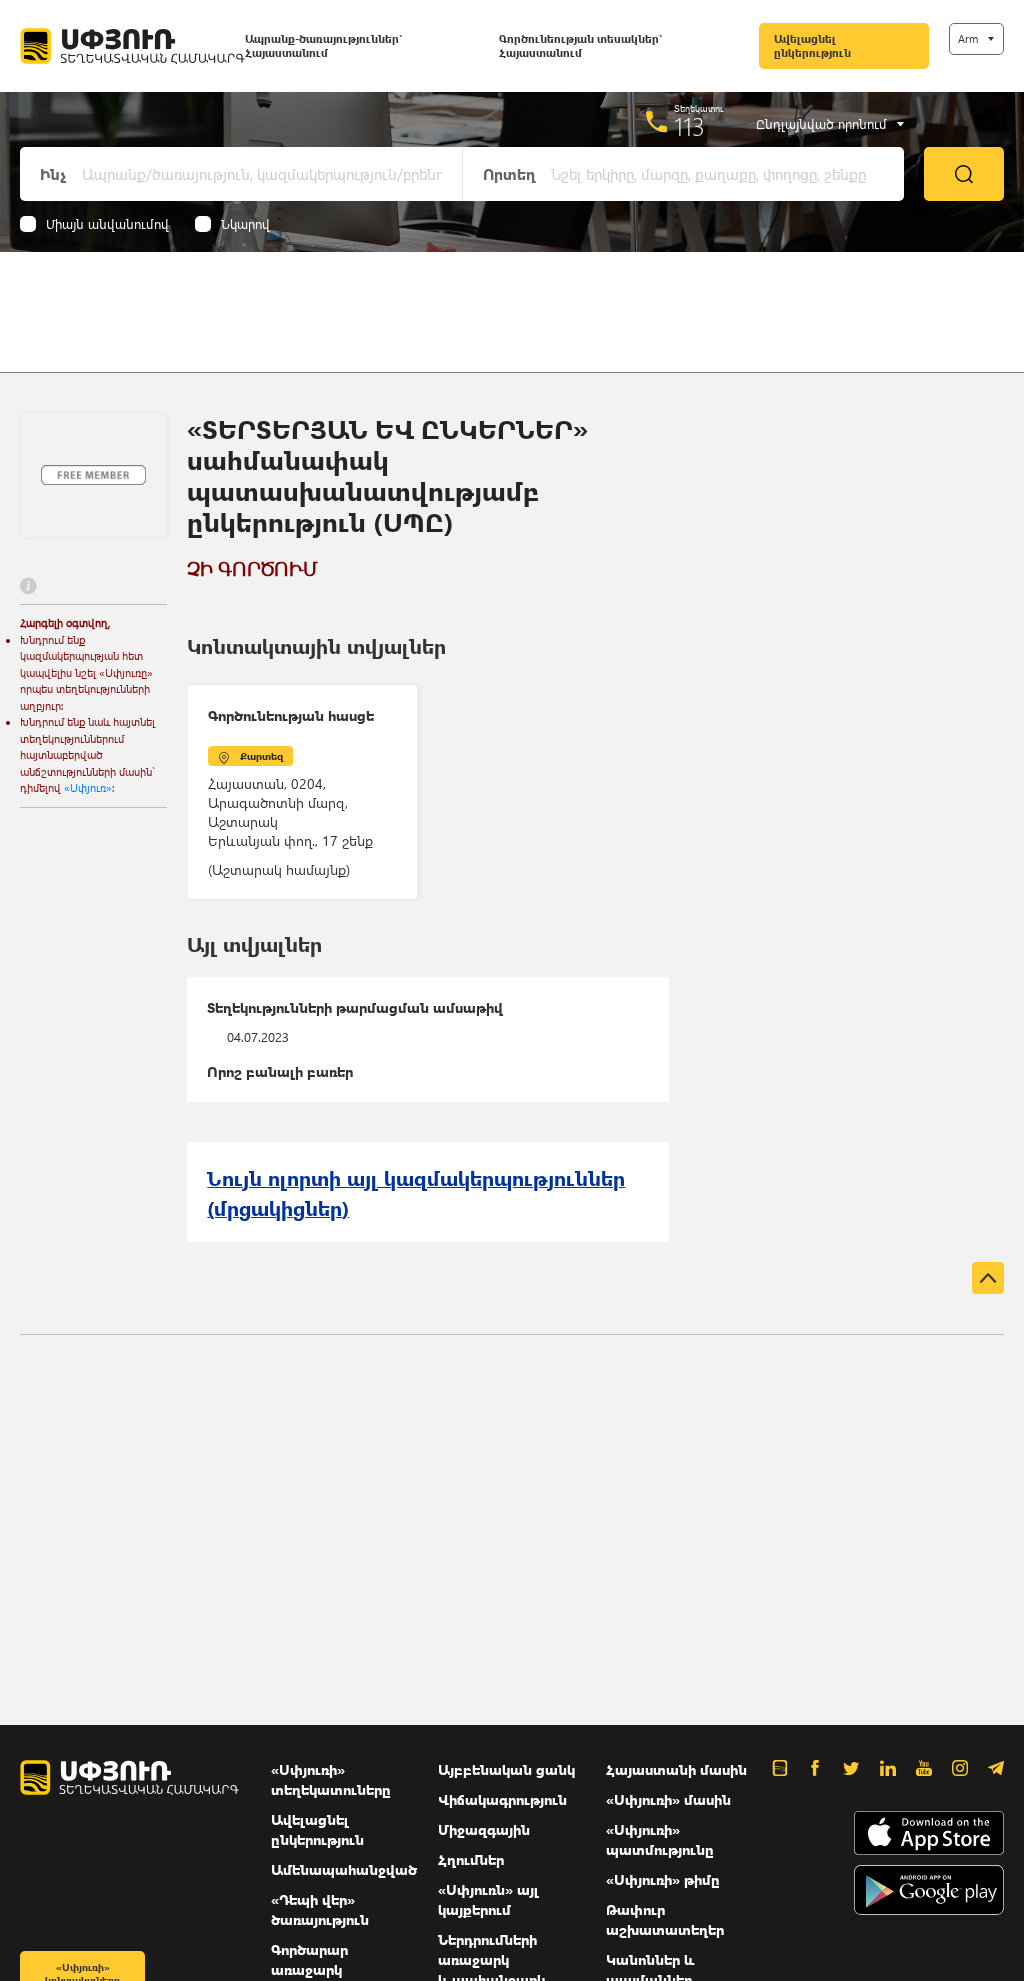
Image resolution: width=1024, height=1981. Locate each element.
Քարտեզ (261, 756)
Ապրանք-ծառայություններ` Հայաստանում (323, 45)
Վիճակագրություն (502, 1799)
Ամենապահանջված (344, 1869)
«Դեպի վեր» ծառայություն (320, 1909)
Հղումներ (471, 1859)
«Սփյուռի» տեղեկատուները (331, 1779)
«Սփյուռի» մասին (668, 1799)
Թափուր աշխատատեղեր (665, 1919)
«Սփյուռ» (88, 787)
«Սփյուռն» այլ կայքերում (488, 1899)
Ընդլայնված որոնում (821, 124)
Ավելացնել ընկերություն (812, 45)
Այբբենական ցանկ (506, 1769)
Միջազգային (484, 1829)
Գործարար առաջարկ (309, 1959)
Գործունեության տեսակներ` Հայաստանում (580, 45)
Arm (968, 38)
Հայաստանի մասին (676, 1769)
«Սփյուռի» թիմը (663, 1879)
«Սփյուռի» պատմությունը (660, 1839)
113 (689, 126)
